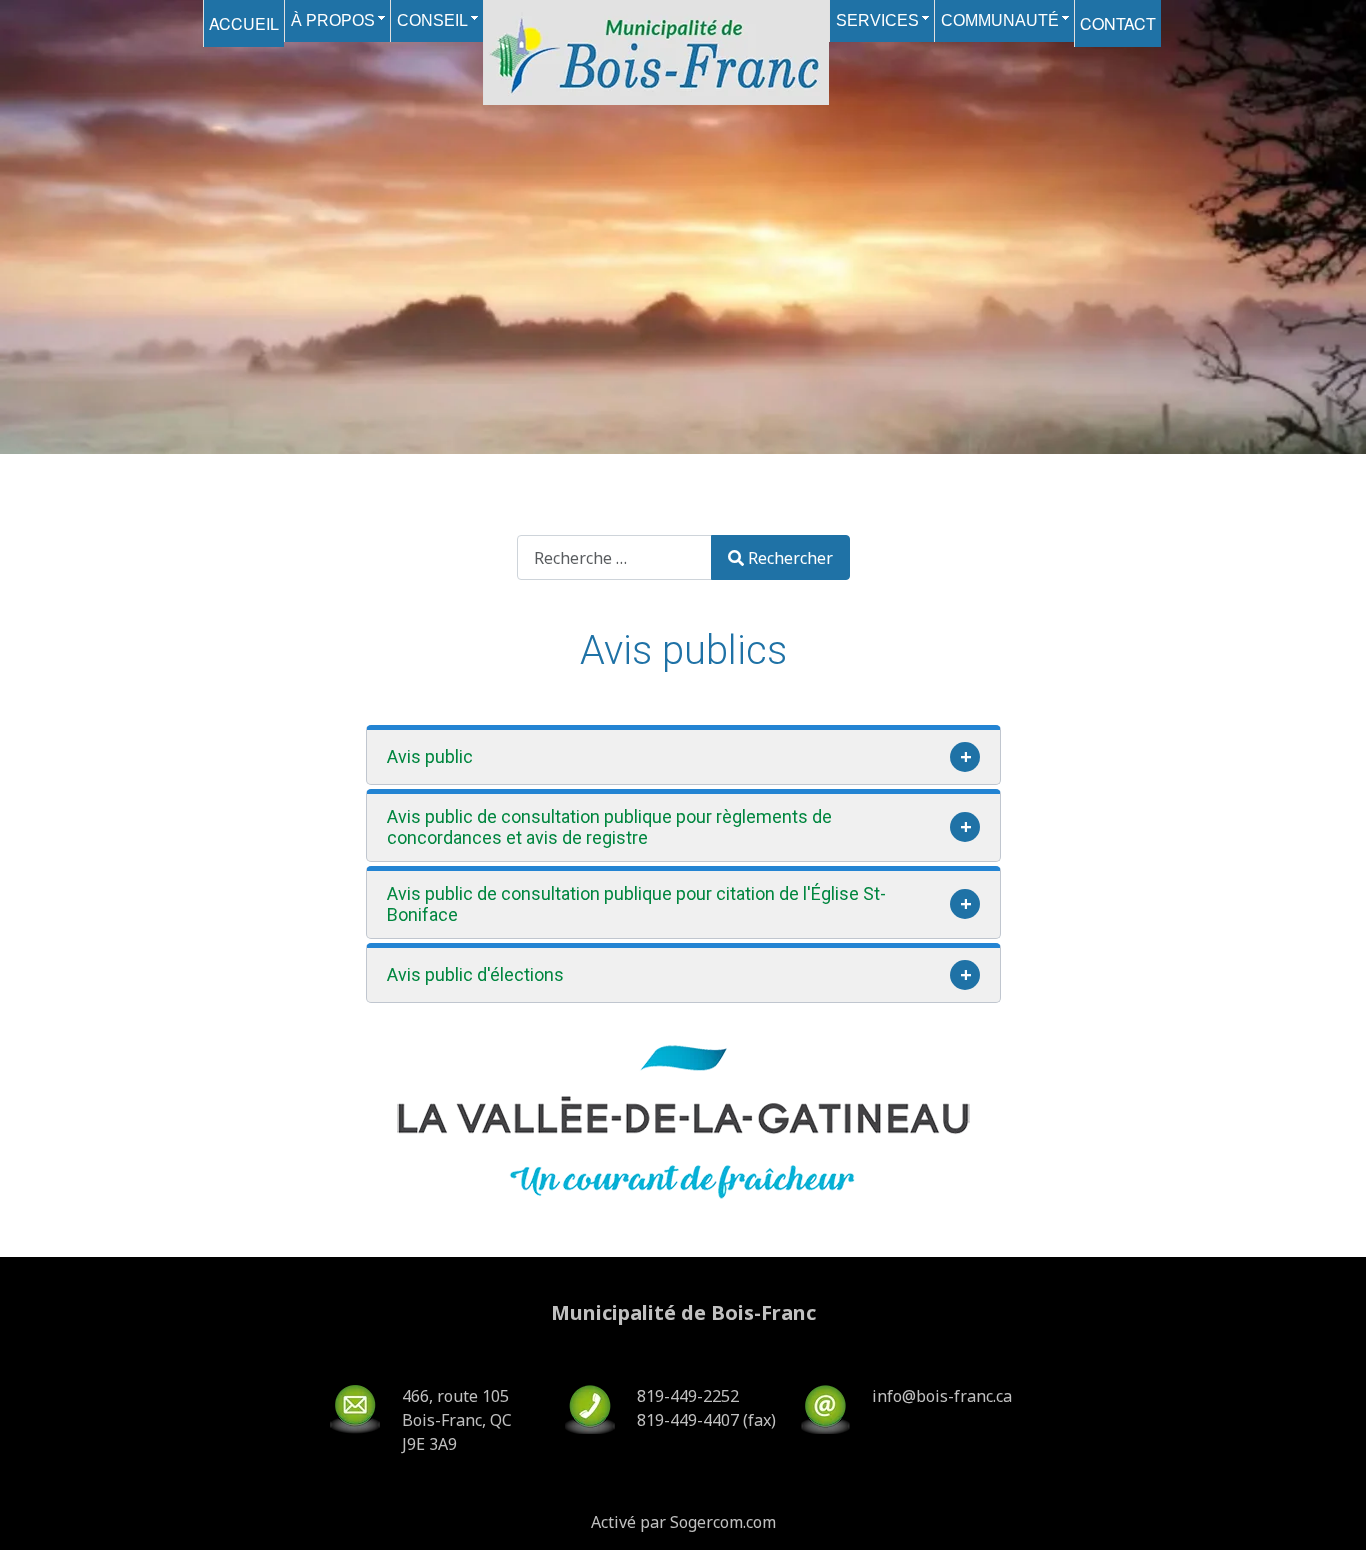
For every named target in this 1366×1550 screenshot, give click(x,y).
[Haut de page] (1331, 1513)
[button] (683, 755)
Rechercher (790, 558)
